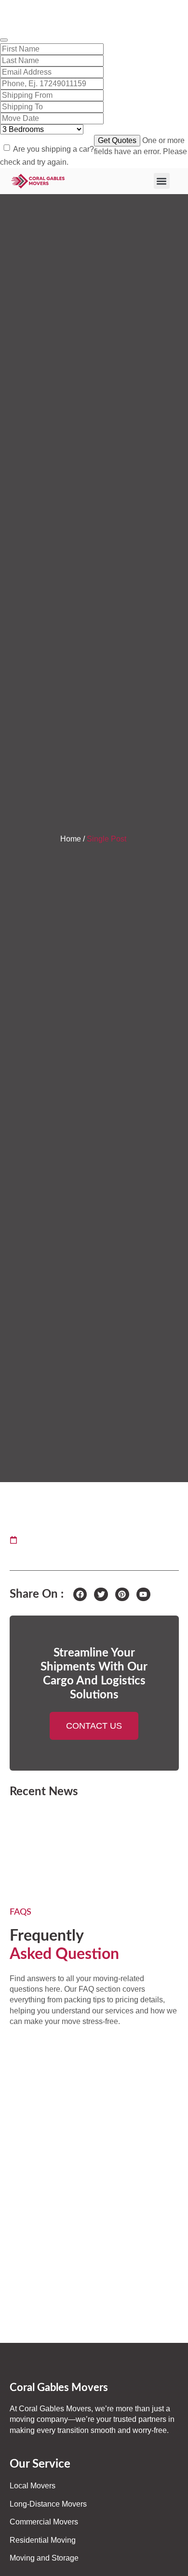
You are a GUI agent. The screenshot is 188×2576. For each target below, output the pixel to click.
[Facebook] (80, 1595)
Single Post (107, 839)
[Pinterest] (122, 1595)
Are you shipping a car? (54, 149)
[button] (162, 181)
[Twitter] (101, 1595)
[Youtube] (143, 1595)
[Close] (4, 40)
